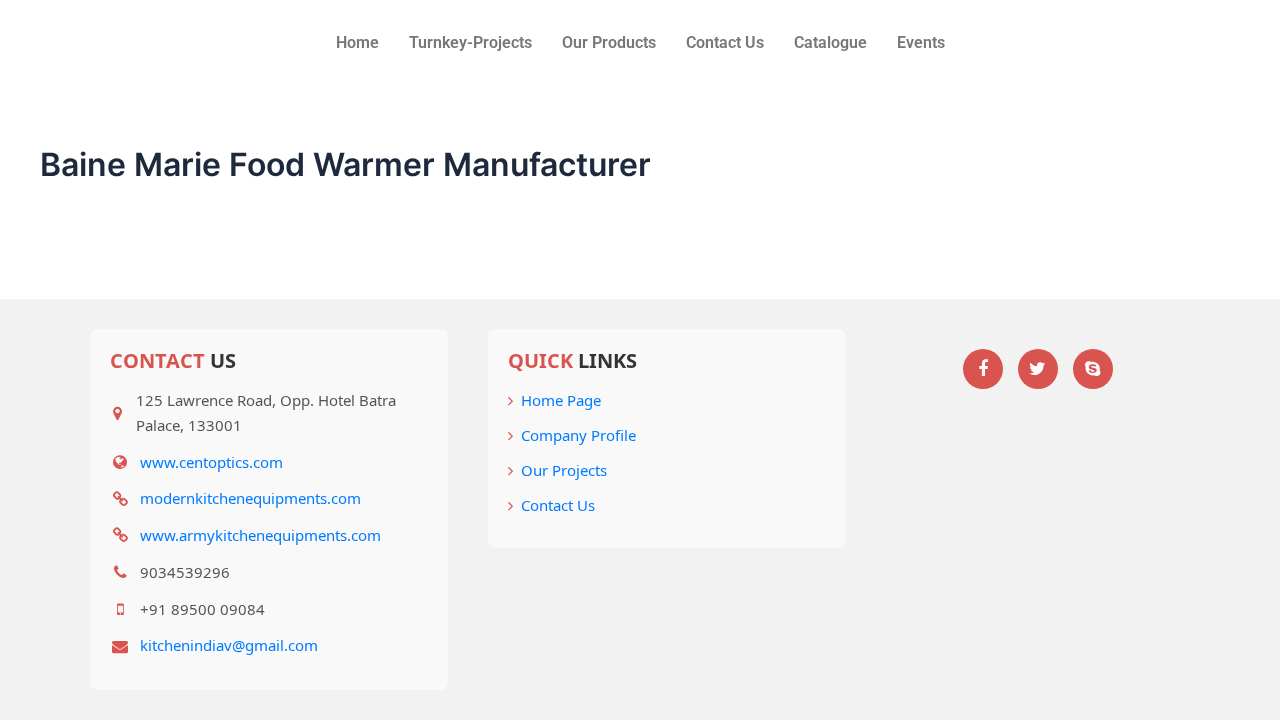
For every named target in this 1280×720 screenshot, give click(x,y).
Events (921, 42)
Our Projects (564, 470)
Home (357, 42)
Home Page (561, 400)
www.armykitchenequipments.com (260, 535)
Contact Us (725, 42)
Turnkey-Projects (470, 42)
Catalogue (830, 42)
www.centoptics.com (211, 462)
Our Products (609, 42)
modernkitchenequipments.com (250, 498)
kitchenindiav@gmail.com (229, 645)
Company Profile (578, 435)
